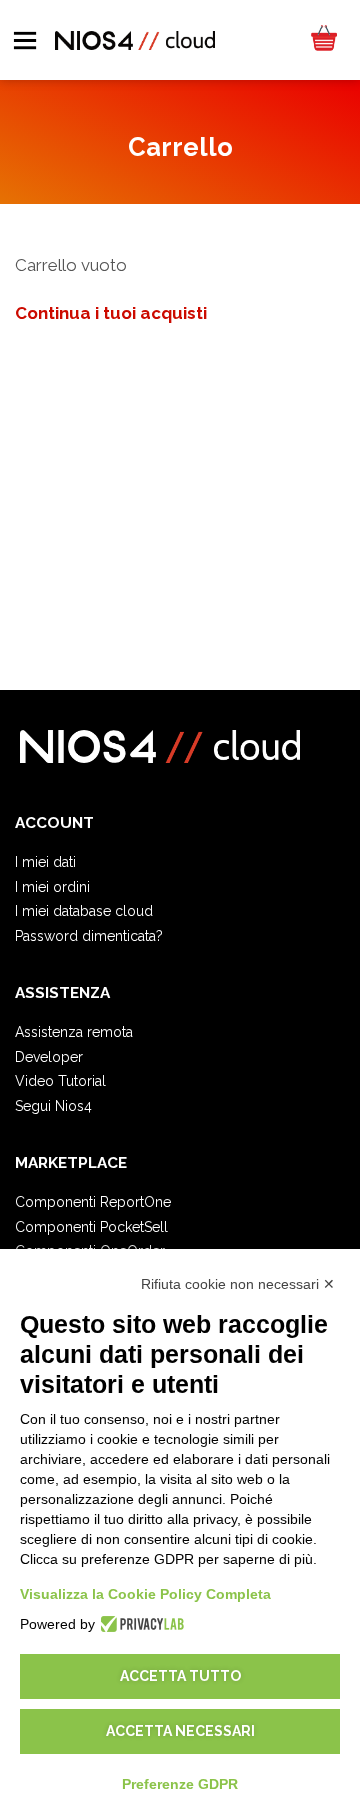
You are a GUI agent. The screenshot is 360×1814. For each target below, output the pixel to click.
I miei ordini (52, 887)
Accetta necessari (180, 1731)
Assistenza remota (74, 1032)
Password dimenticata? (89, 936)
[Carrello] (323, 40)
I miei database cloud (84, 911)
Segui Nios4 (53, 1106)
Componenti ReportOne (93, 1202)
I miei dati (45, 862)
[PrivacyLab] (139, 1624)
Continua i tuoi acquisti (111, 313)
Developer (49, 1057)
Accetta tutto (180, 1676)
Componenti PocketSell (91, 1227)
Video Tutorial (60, 1081)
